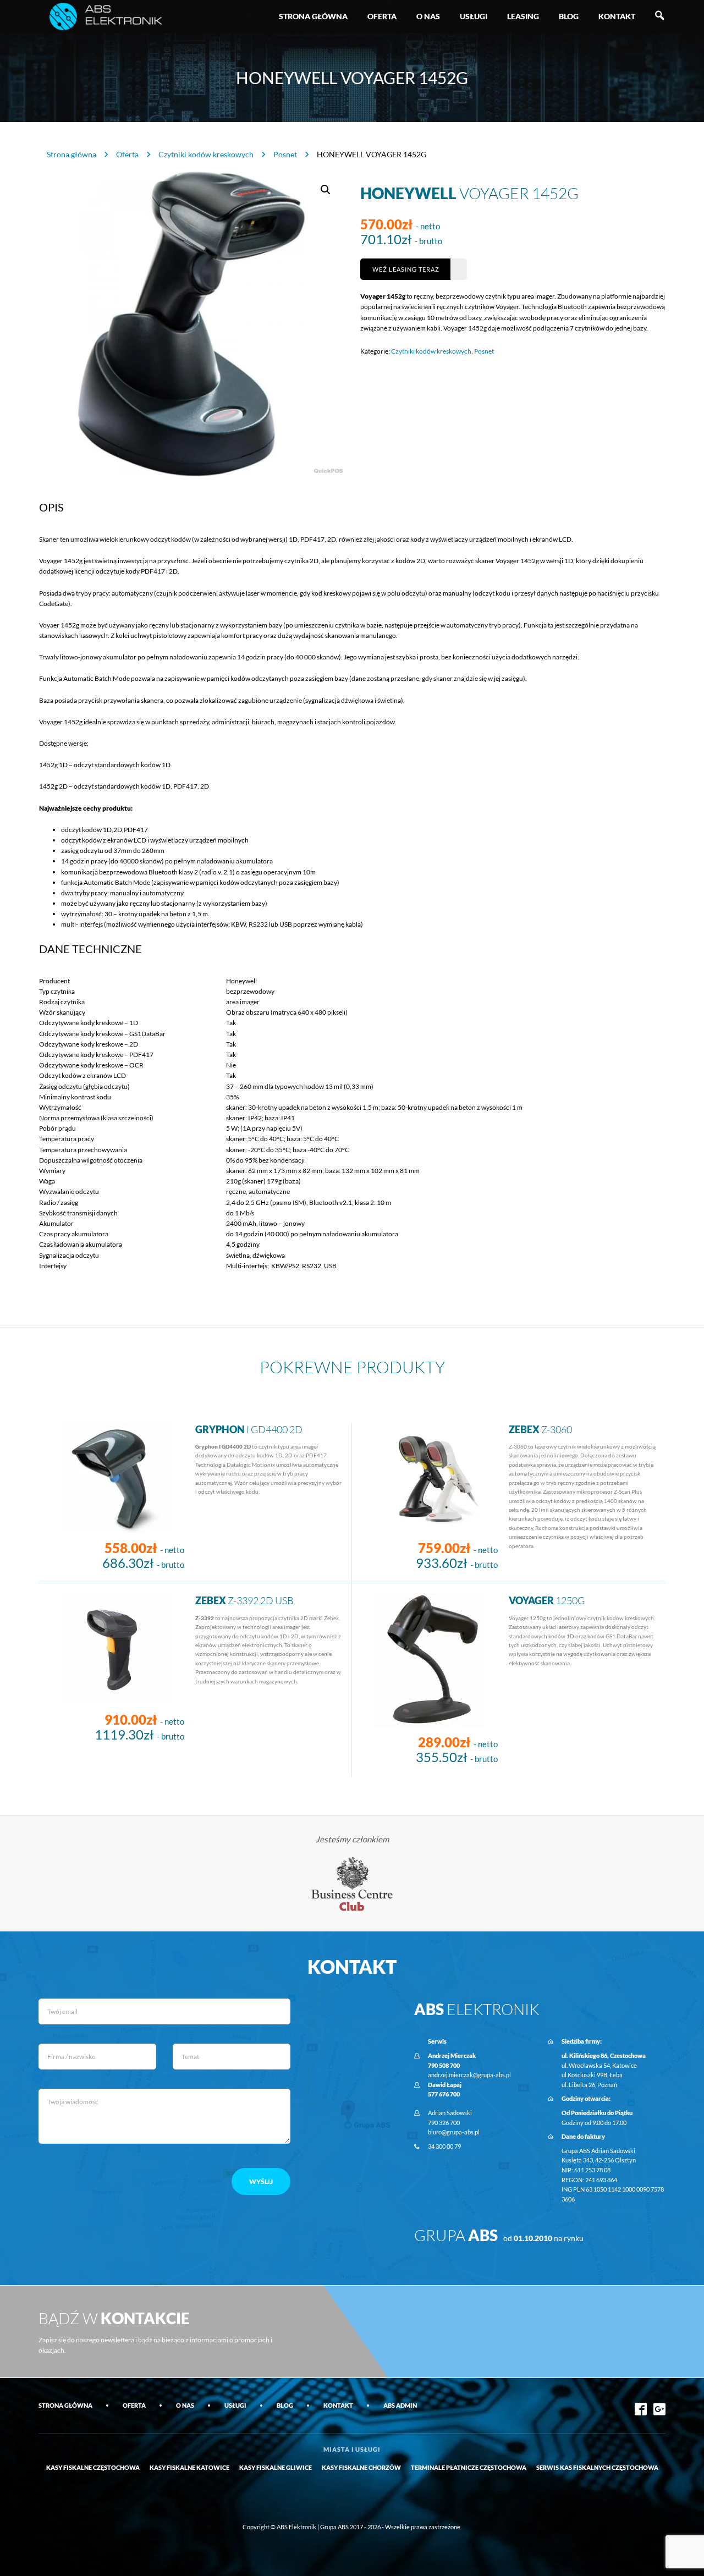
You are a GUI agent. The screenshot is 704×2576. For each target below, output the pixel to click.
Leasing (523, 16)
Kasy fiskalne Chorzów (361, 2467)
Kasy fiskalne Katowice (189, 2467)
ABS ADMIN (400, 2405)
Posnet (285, 154)
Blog (569, 16)
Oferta (382, 16)
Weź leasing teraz (406, 269)
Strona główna (313, 16)
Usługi (474, 16)
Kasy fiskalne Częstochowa (93, 2467)
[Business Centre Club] (352, 1883)
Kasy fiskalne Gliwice (276, 2467)
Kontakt (617, 16)
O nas (428, 16)
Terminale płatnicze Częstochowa (469, 2467)
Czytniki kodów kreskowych (206, 154)
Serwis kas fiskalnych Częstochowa (597, 2467)
